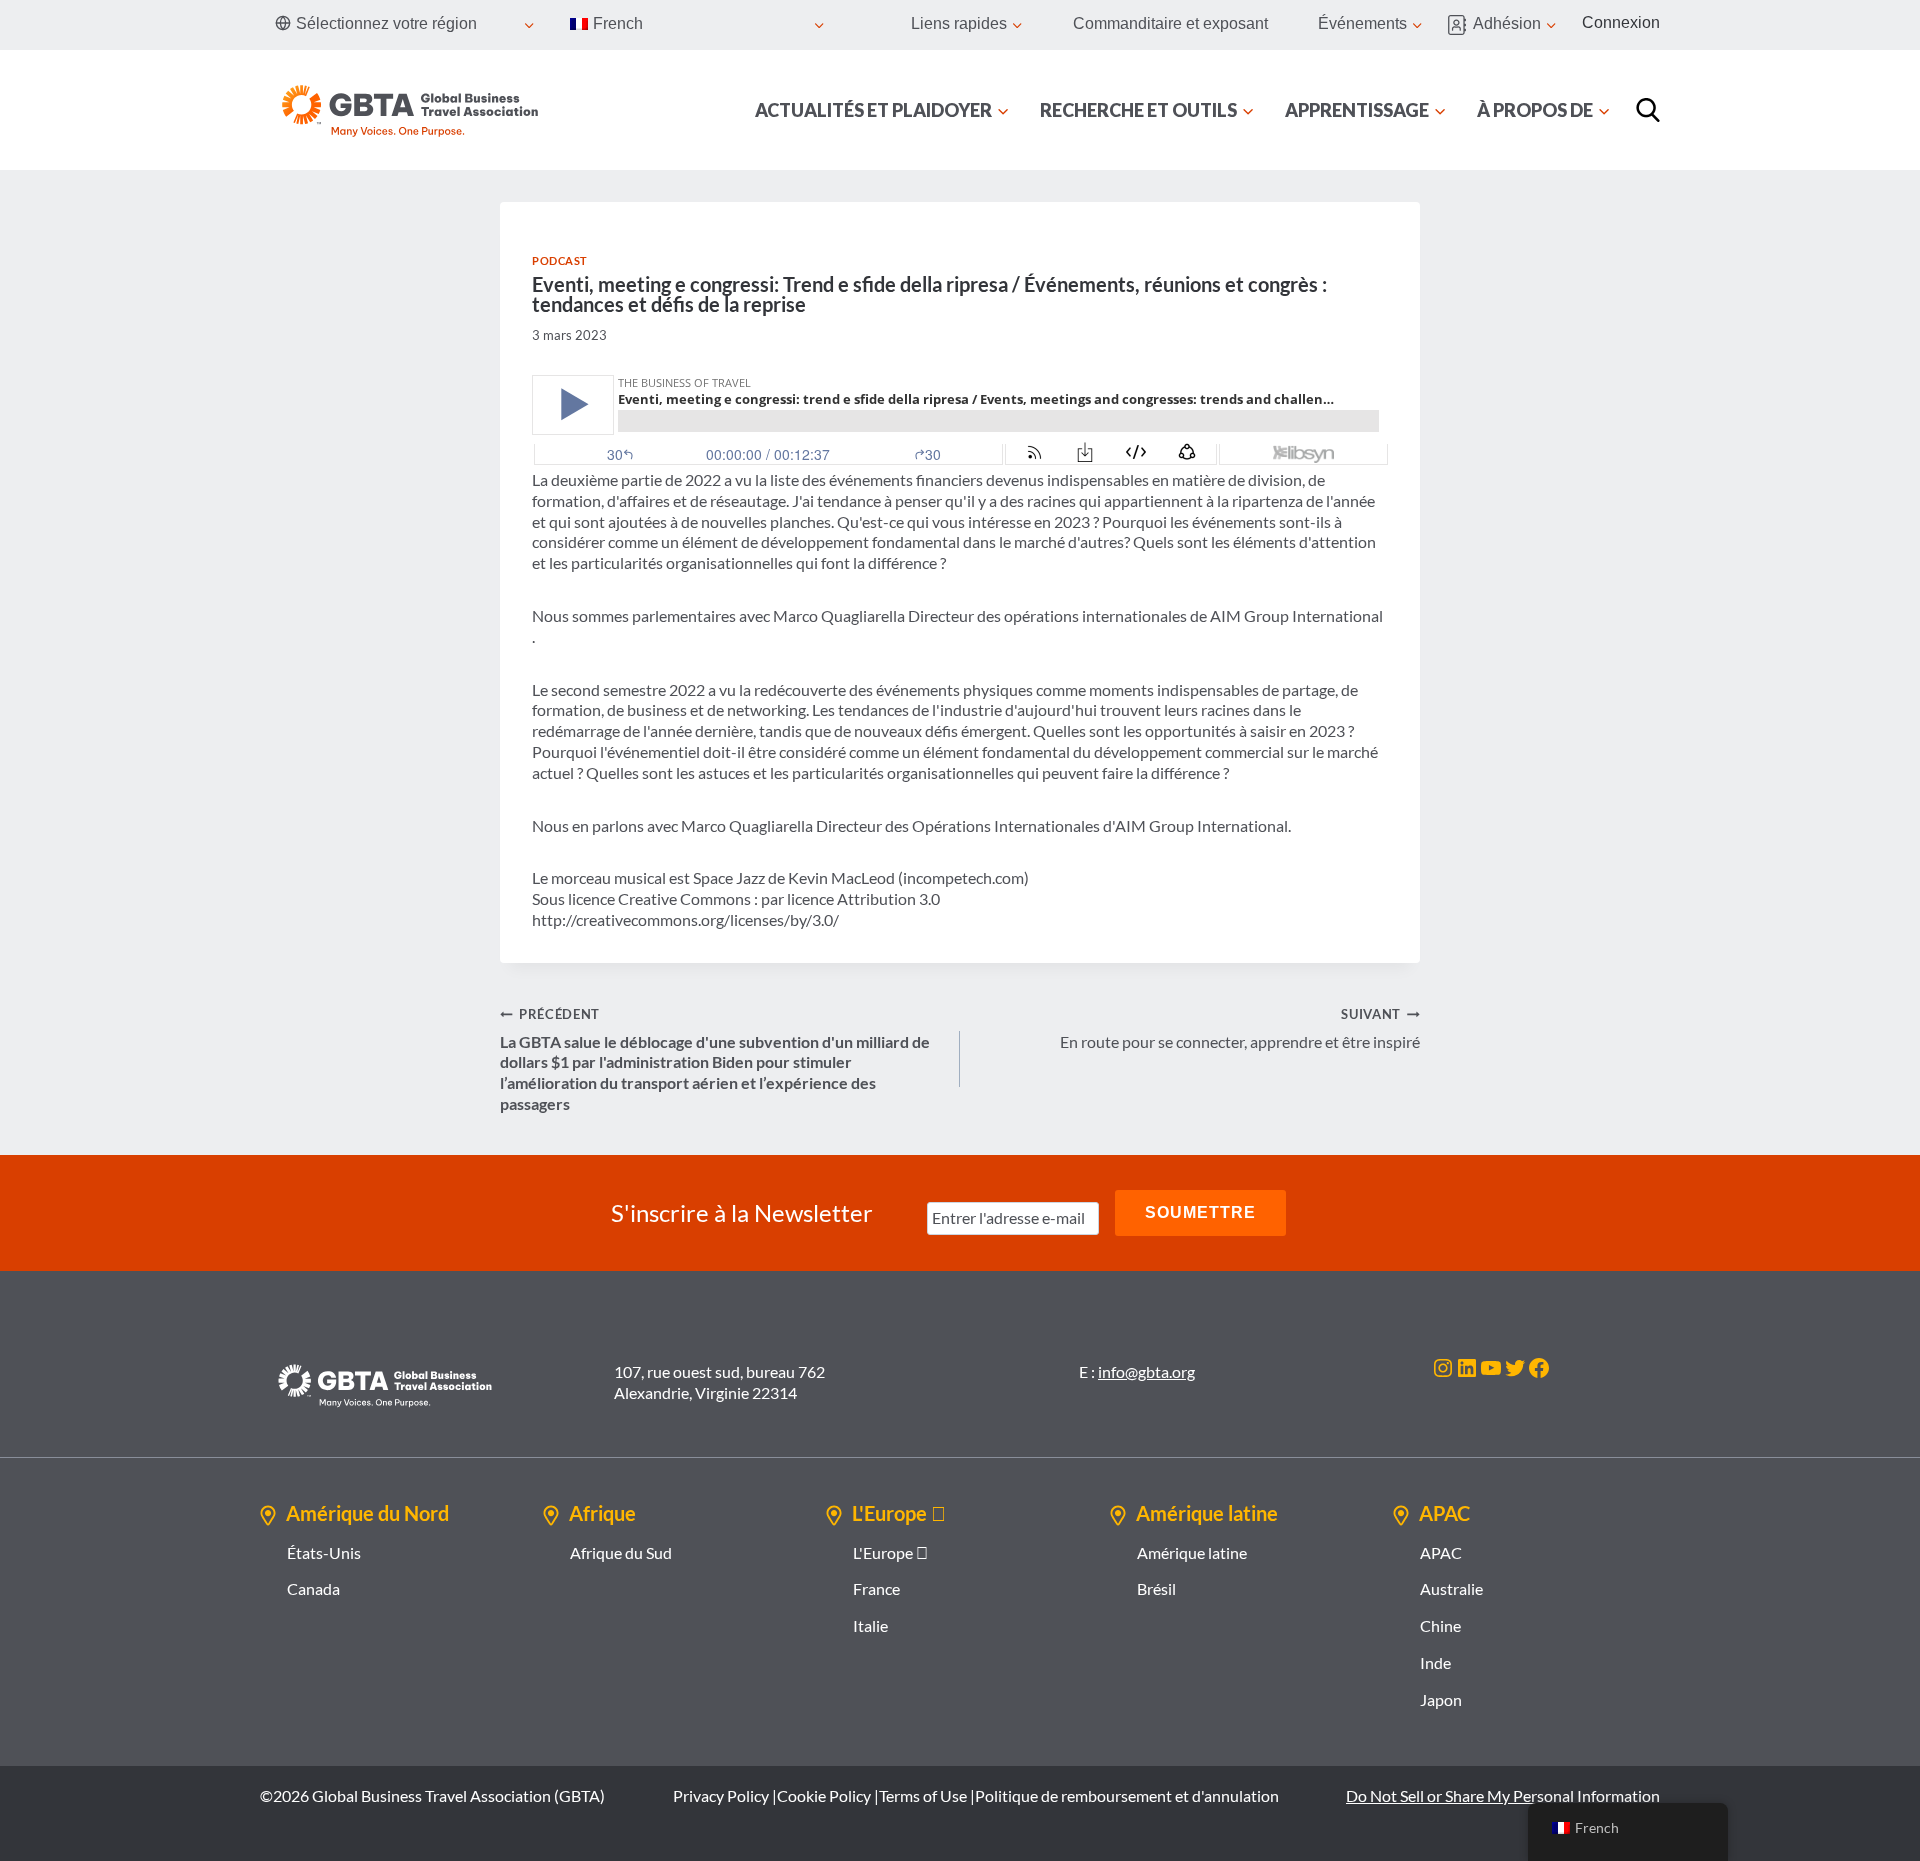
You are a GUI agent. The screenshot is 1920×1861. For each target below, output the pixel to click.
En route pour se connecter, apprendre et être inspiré (1240, 1028)
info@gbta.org (1146, 1371)
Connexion (1621, 22)
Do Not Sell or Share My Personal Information (1503, 1795)
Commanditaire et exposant (1170, 23)
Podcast (560, 260)
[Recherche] (1648, 110)
